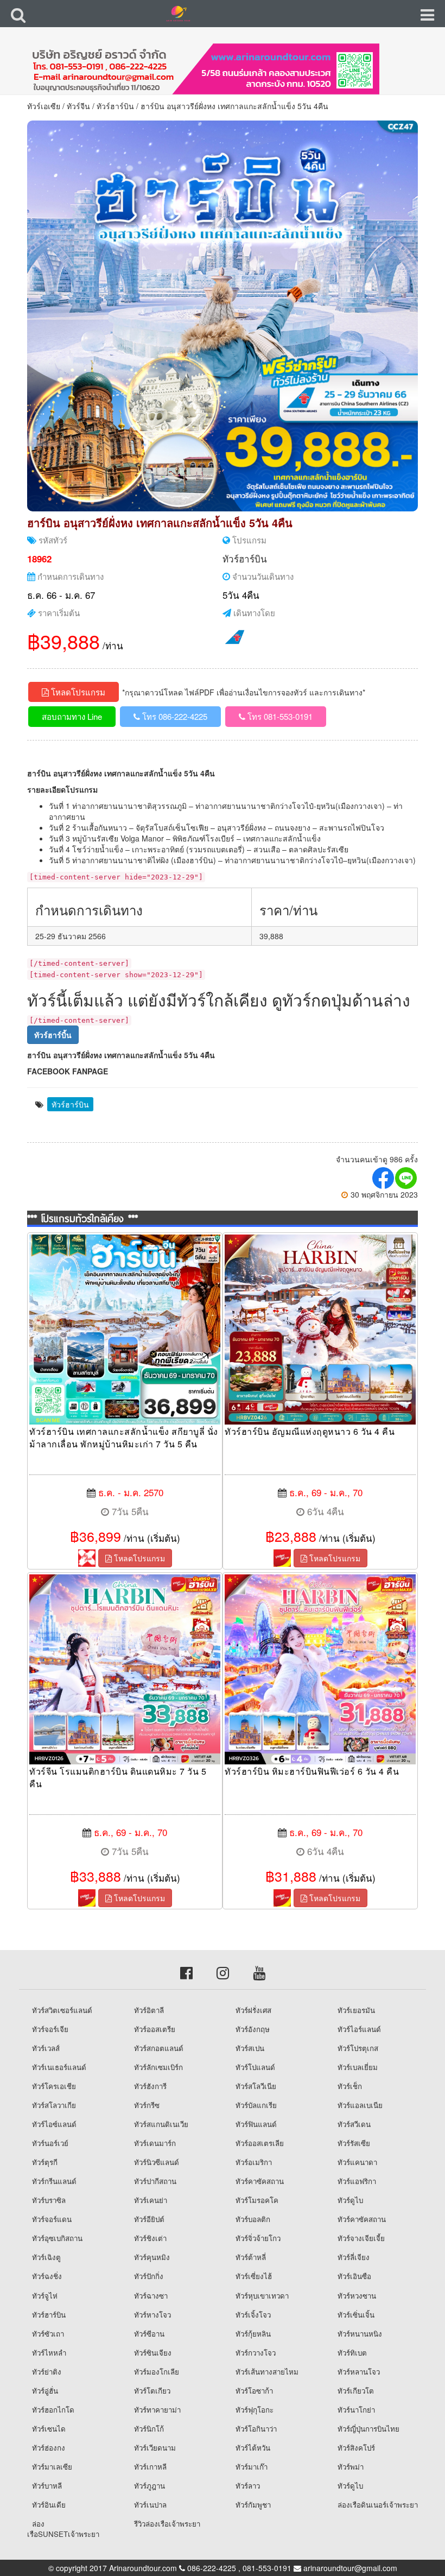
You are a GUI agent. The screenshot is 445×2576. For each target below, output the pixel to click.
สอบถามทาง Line (72, 716)
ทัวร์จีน (78, 106)
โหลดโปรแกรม (77, 692)
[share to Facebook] (384, 1178)
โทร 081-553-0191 (279, 716)
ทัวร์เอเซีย (44, 106)
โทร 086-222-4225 (174, 716)
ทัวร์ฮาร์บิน (115, 106)
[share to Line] (406, 1178)
